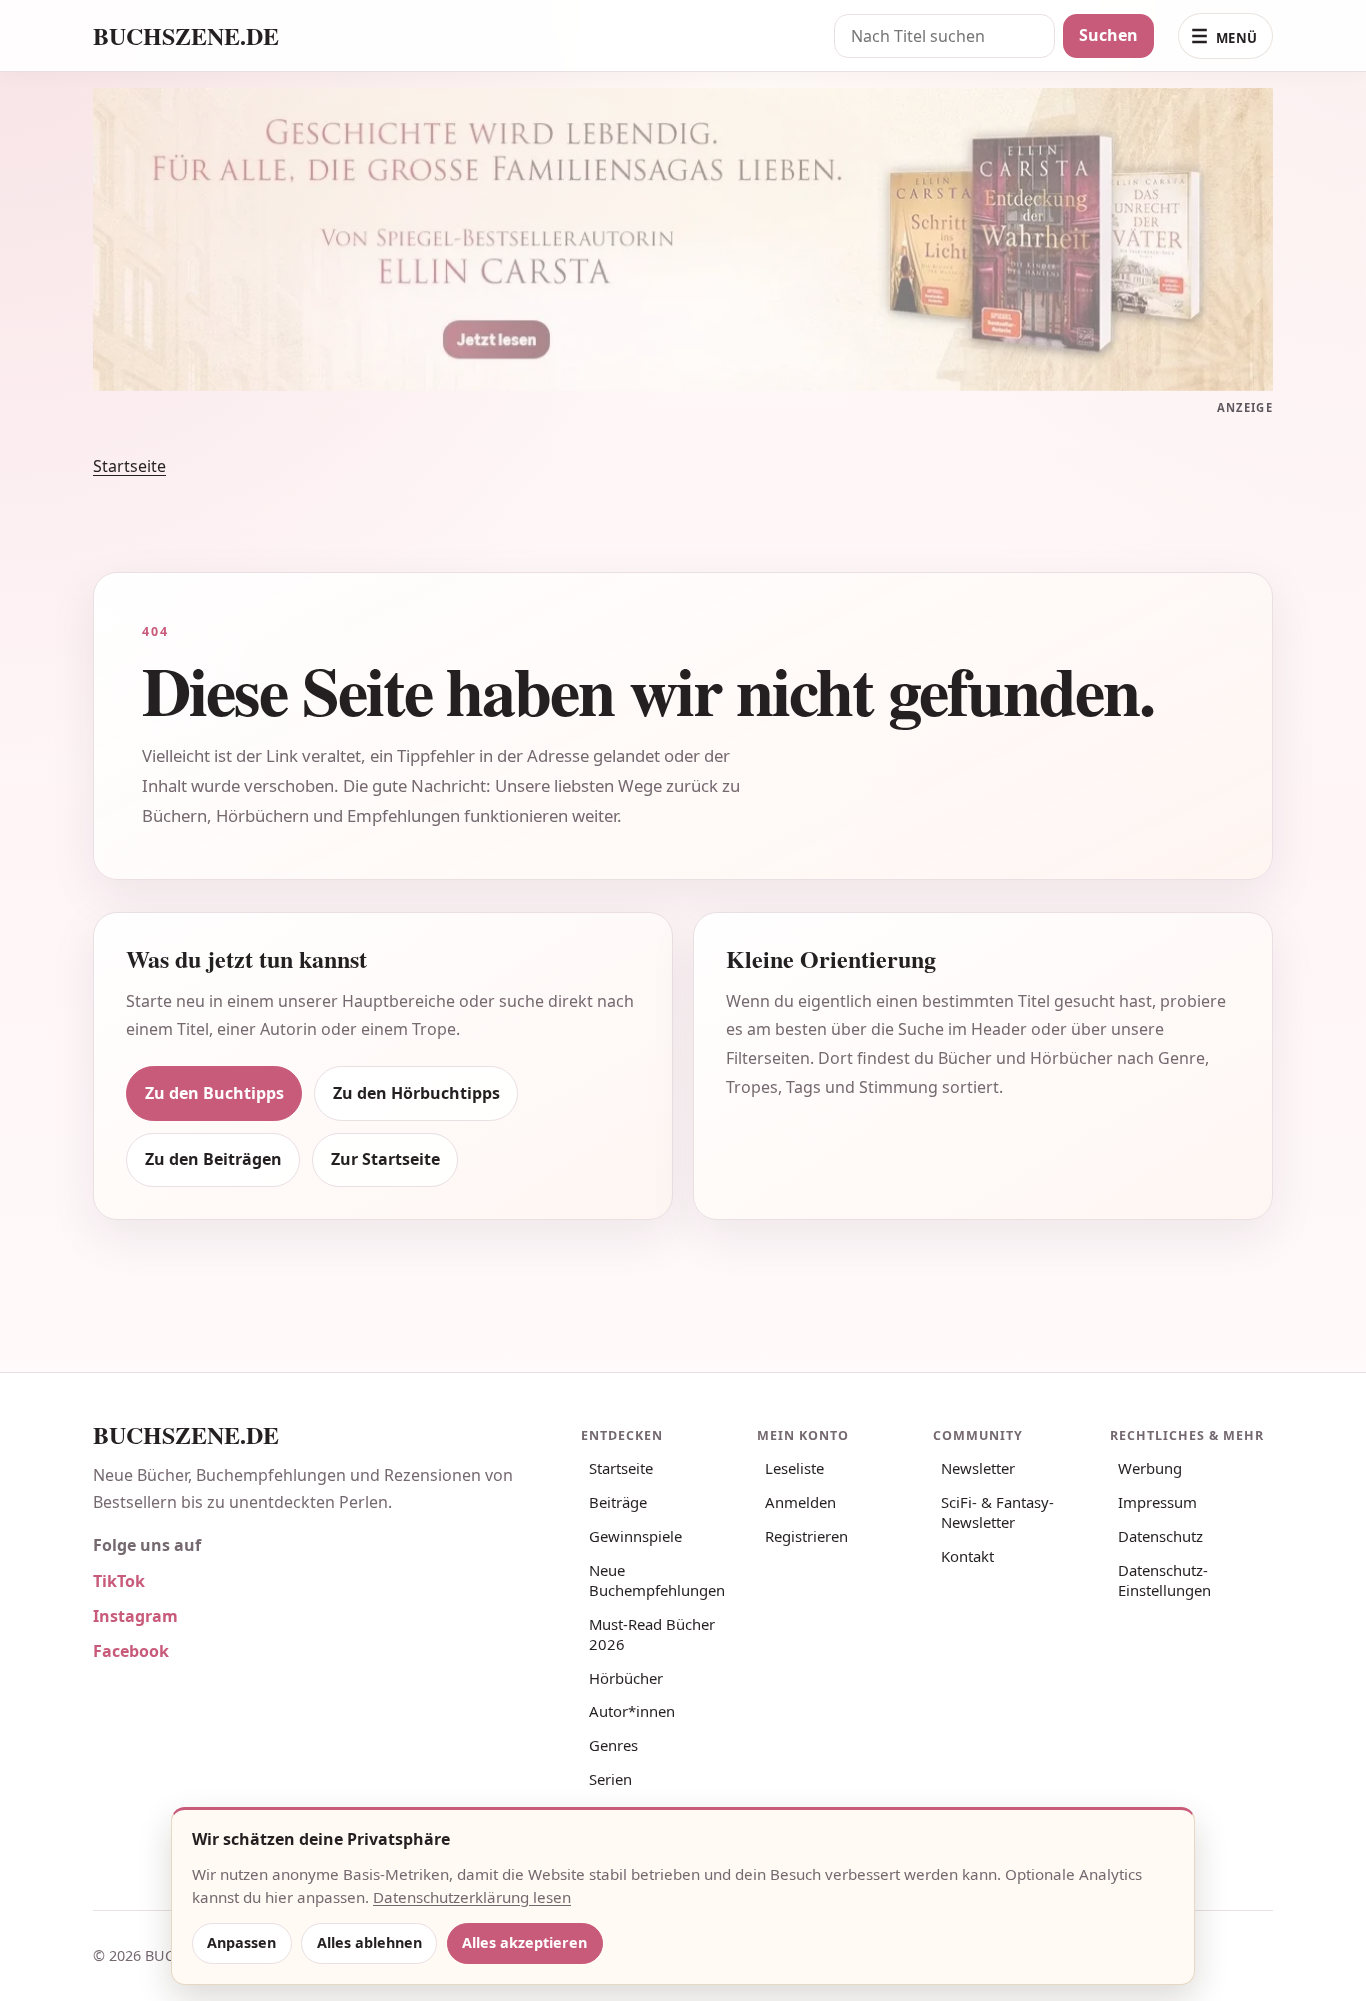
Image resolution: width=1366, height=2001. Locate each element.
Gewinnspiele (635, 1536)
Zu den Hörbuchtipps (416, 1093)
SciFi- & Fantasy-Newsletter (997, 1512)
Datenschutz (1160, 1536)
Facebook (131, 1651)
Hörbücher (626, 1678)
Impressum (1157, 1502)
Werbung (1150, 1468)
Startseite (129, 466)
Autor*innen (632, 1711)
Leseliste (794, 1468)
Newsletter (978, 1468)
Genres (613, 1745)
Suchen (1108, 35)
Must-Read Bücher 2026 (652, 1634)
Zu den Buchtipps (214, 1093)
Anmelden (800, 1502)
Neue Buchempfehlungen (657, 1580)
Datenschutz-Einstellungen (1164, 1580)
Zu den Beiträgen (213, 1159)
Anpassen (241, 1942)
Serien (610, 1779)
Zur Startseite (385, 1159)
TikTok (119, 1581)
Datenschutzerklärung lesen (472, 1897)
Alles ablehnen (369, 1942)
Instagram (135, 1616)
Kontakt (967, 1556)
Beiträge (618, 1502)
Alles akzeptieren (524, 1942)
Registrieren (806, 1536)
